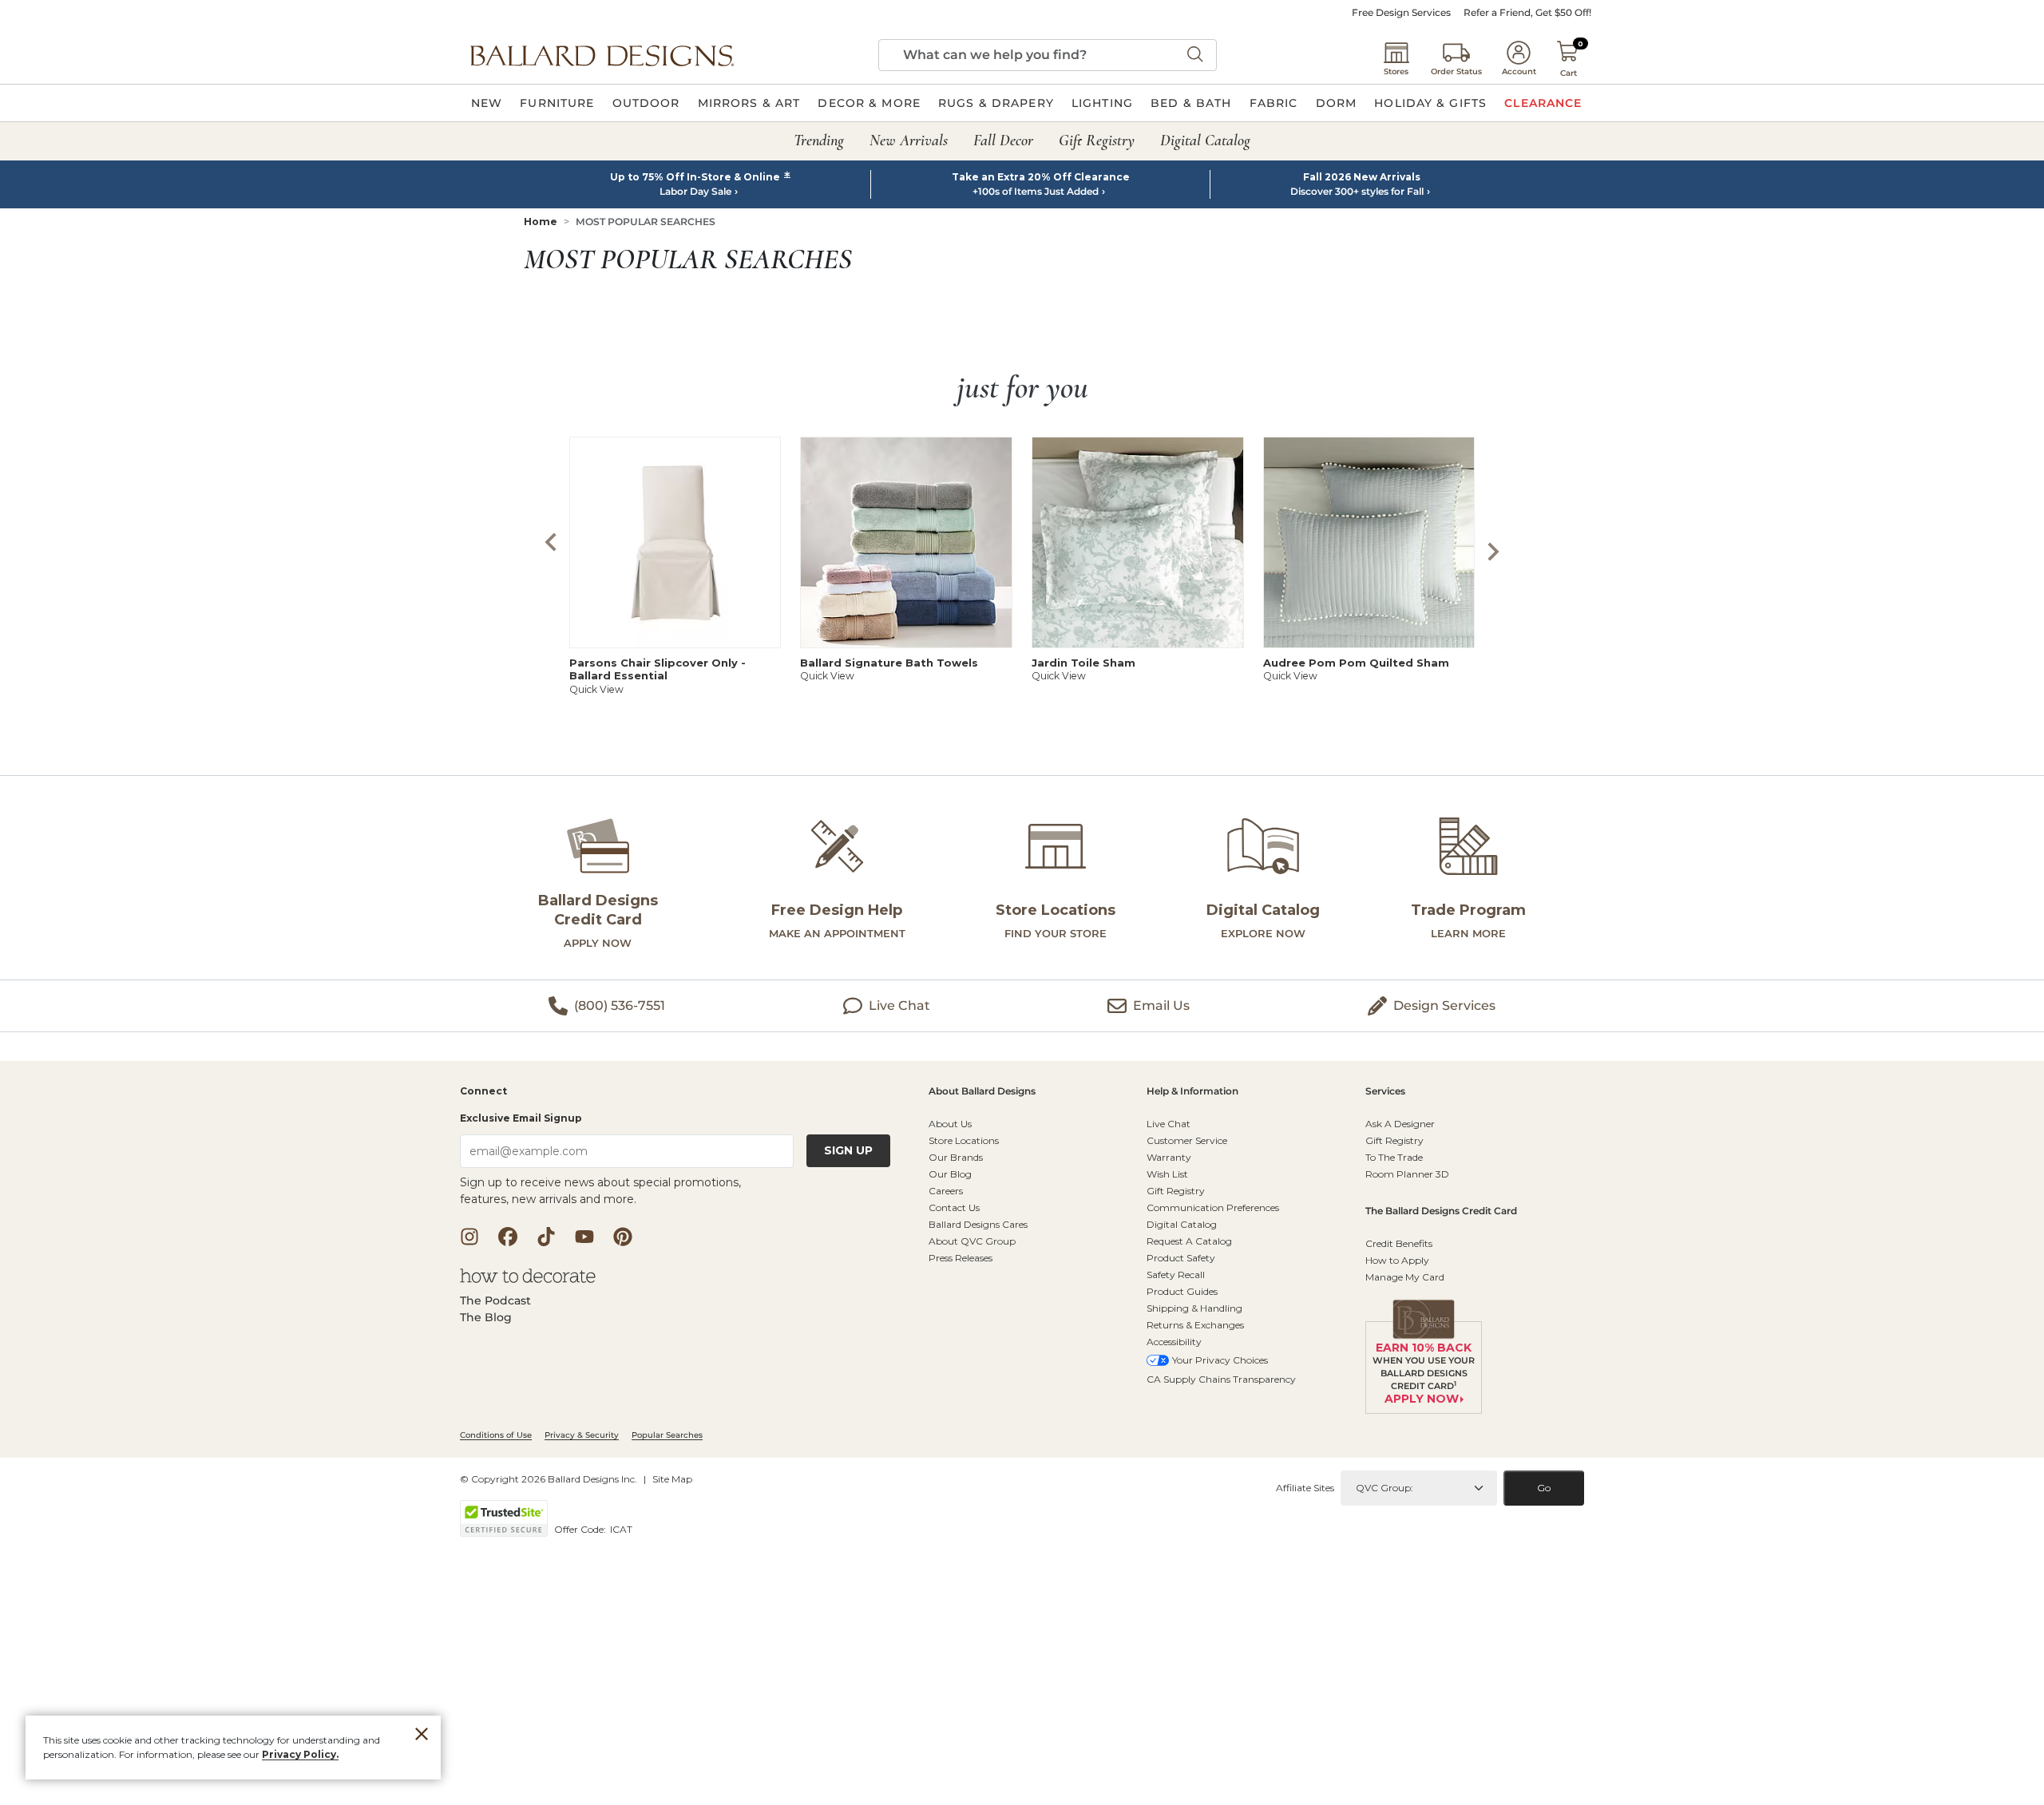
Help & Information (1192, 1092)
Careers (946, 1191)
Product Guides (1182, 1291)
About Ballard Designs (982, 1092)
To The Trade (1394, 1157)
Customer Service (1187, 1140)
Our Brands (956, 1157)
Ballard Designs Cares (978, 1224)
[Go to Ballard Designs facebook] (508, 1237)
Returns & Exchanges (1195, 1325)
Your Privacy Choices (1220, 1360)
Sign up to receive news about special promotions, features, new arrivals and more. (600, 1191)
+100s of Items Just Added (1036, 192)
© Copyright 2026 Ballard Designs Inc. (549, 1479)
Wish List (1167, 1174)
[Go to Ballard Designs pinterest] (623, 1237)
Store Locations (964, 1140)
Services (1385, 1092)
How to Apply (1397, 1260)
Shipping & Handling (1194, 1308)
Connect (483, 1092)
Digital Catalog (1182, 1224)
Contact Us (954, 1207)
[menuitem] (487, 103)
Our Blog (950, 1174)
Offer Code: (581, 1529)
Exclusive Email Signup (521, 1118)
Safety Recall (1176, 1275)
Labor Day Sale (695, 192)
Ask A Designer (1400, 1124)
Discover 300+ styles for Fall (1357, 192)
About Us (950, 1124)
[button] (602, 55)
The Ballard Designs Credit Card (1441, 1211)
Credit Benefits (1399, 1243)
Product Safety (1181, 1258)
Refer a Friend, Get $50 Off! (1527, 13)
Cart (1569, 73)
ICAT (621, 1529)
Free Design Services (1401, 13)
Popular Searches (667, 1435)
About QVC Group (972, 1241)
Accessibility (1174, 1342)
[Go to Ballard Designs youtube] (584, 1237)
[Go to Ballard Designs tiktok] (546, 1237)
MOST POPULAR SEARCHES (646, 222)
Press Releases (961, 1258)
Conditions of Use (496, 1435)
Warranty (1169, 1157)
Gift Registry (1176, 1191)
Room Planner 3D (1407, 1174)
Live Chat (1169, 1124)
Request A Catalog (1189, 1241)
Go (1544, 1488)
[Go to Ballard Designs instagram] (469, 1237)
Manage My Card (1405, 1277)
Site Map (672, 1479)
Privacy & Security (582, 1435)
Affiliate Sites (1305, 1488)
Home (541, 222)
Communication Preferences (1213, 1207)
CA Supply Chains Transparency (1221, 1379)
